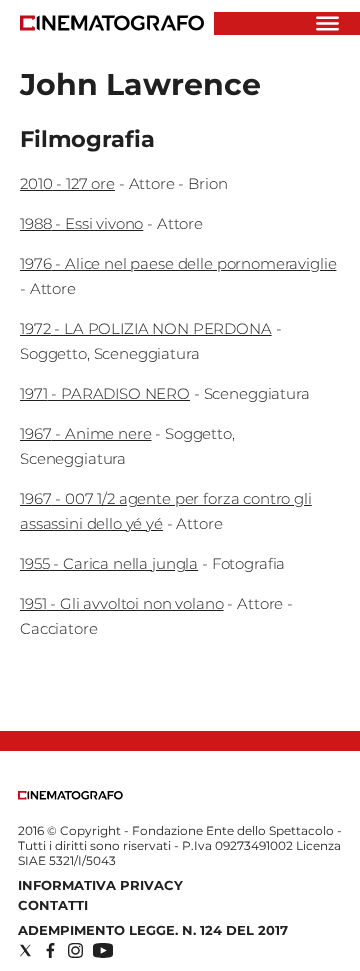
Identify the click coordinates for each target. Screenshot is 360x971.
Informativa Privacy (100, 885)
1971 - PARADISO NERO (105, 393)
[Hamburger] (327, 23)
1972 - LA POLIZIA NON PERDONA (146, 328)
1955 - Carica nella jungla (109, 563)
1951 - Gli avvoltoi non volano (122, 603)
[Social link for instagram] (75, 950)
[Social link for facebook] (50, 950)
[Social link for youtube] (103, 950)
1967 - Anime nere (85, 433)
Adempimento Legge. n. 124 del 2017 (153, 930)
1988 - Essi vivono (81, 223)
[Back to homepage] (70, 795)
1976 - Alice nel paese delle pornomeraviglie (178, 263)
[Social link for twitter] (25, 950)
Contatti (53, 905)
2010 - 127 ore (67, 183)
